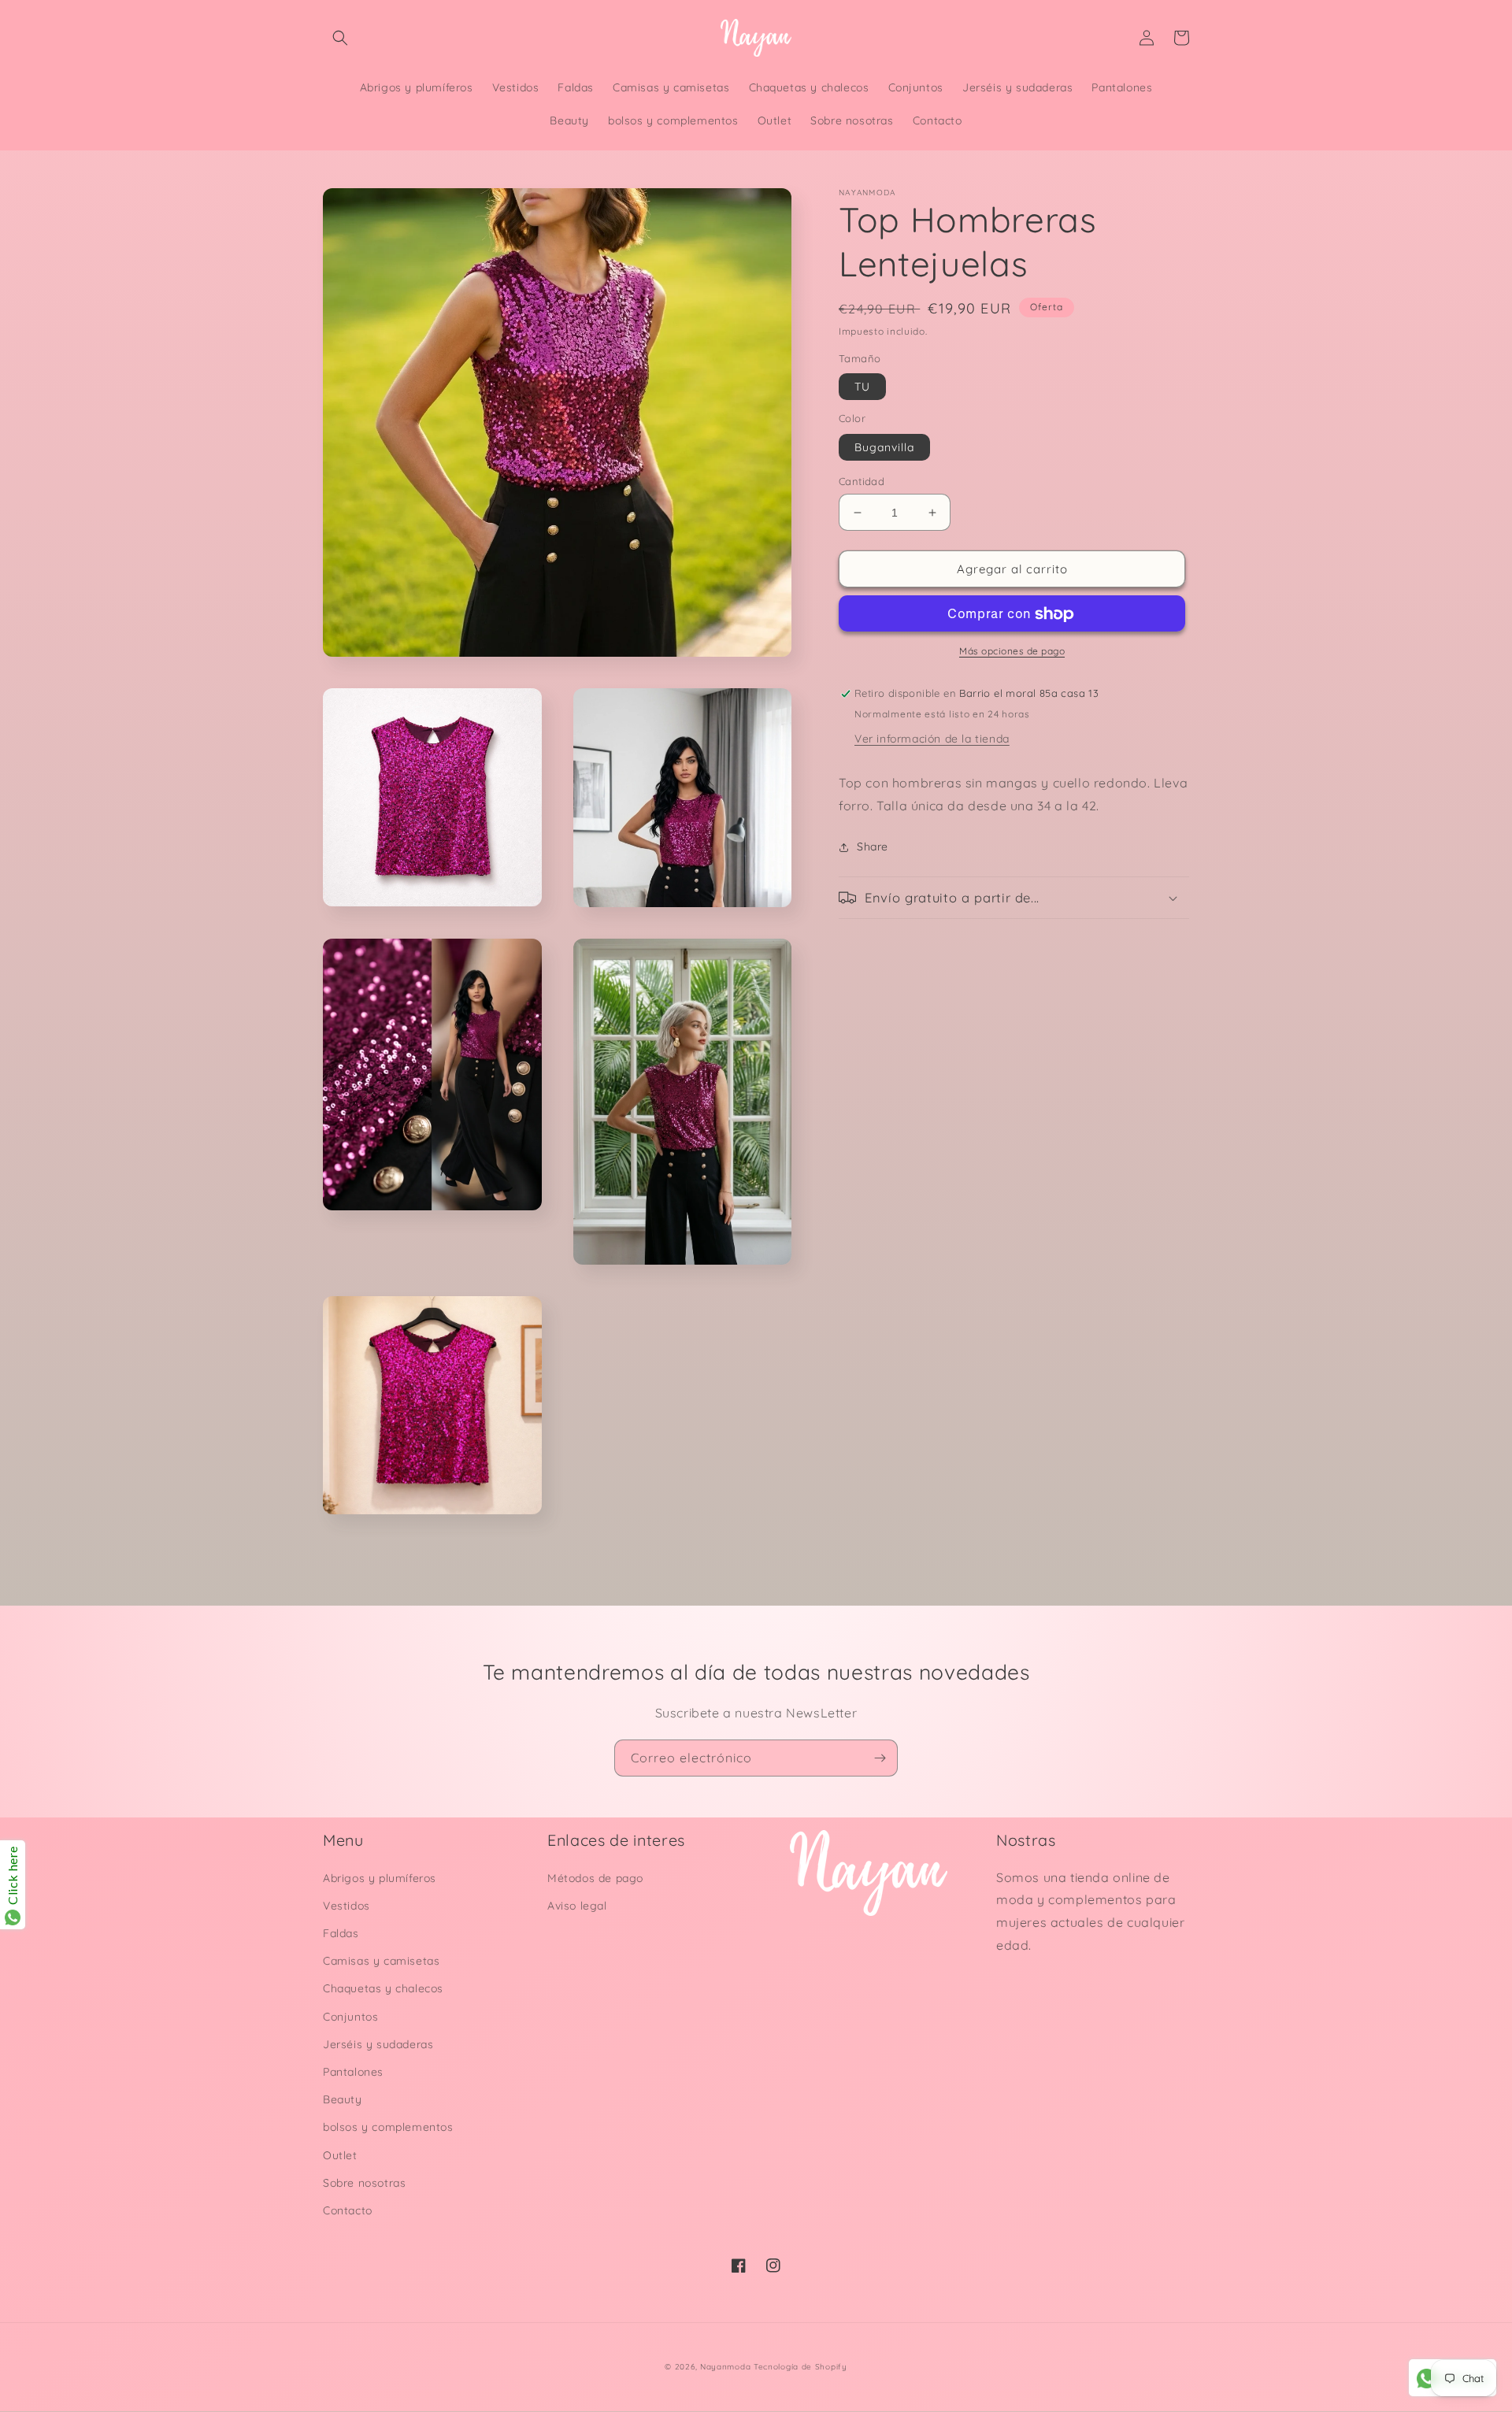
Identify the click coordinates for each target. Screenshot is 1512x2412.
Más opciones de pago (1012, 652)
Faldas (341, 1933)
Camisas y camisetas (381, 1961)
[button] (340, 38)
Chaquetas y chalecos (383, 1988)
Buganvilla (884, 447)
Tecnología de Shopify (800, 2367)
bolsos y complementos (388, 2127)
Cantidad (862, 481)
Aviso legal (577, 1906)
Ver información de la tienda (932, 739)
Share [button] (873, 847)
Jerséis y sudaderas (378, 2044)
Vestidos (346, 1906)
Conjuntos (350, 2017)
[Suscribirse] (880, 1758)
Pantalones (353, 2072)
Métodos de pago (595, 1878)
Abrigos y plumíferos (380, 1878)
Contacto (348, 2210)
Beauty (343, 2099)
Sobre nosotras (364, 2183)
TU (862, 387)
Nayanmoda (725, 2367)
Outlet (340, 2155)
